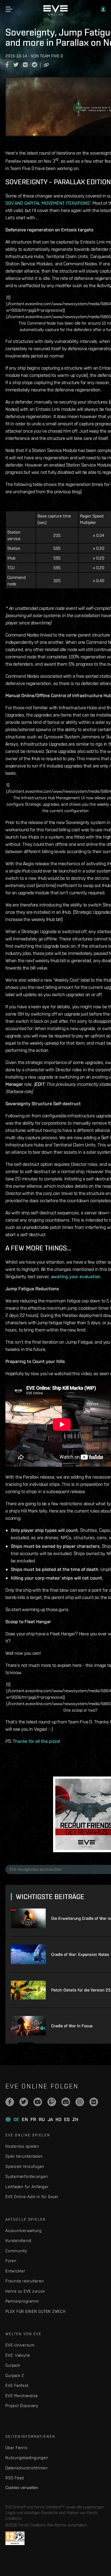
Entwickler (15, 2271)
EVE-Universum (20, 2345)
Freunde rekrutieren (25, 2281)
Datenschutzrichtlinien (27, 2468)
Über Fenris (16, 2448)
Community (16, 2251)
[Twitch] (52, 2102)
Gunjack (13, 2365)
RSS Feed (15, 2478)
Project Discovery (22, 2406)
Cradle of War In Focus (72, 2026)
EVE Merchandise (22, 2396)
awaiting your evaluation (76, 1276)
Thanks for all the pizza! (37, 1741)
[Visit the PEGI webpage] (15, 2538)
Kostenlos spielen (22, 2146)
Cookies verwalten (22, 2487)
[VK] (94, 2102)
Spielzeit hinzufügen (25, 2166)
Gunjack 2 (15, 2375)
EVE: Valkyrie (18, 2355)
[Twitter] (24, 2102)
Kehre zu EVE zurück (25, 2291)
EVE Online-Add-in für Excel (32, 2197)
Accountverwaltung (24, 2231)
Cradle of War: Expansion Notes (80, 1954)
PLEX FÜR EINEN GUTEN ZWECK (36, 2311)
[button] (103, 9)
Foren (11, 2261)
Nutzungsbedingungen (27, 2458)
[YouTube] (38, 2102)
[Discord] (66, 2102)
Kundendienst (18, 2240)
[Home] (55, 14)
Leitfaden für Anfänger (27, 2187)
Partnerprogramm (22, 2301)
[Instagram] (80, 2102)
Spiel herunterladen (24, 2156)
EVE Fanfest (17, 2385)
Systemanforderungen (27, 2176)
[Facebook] (10, 2102)
